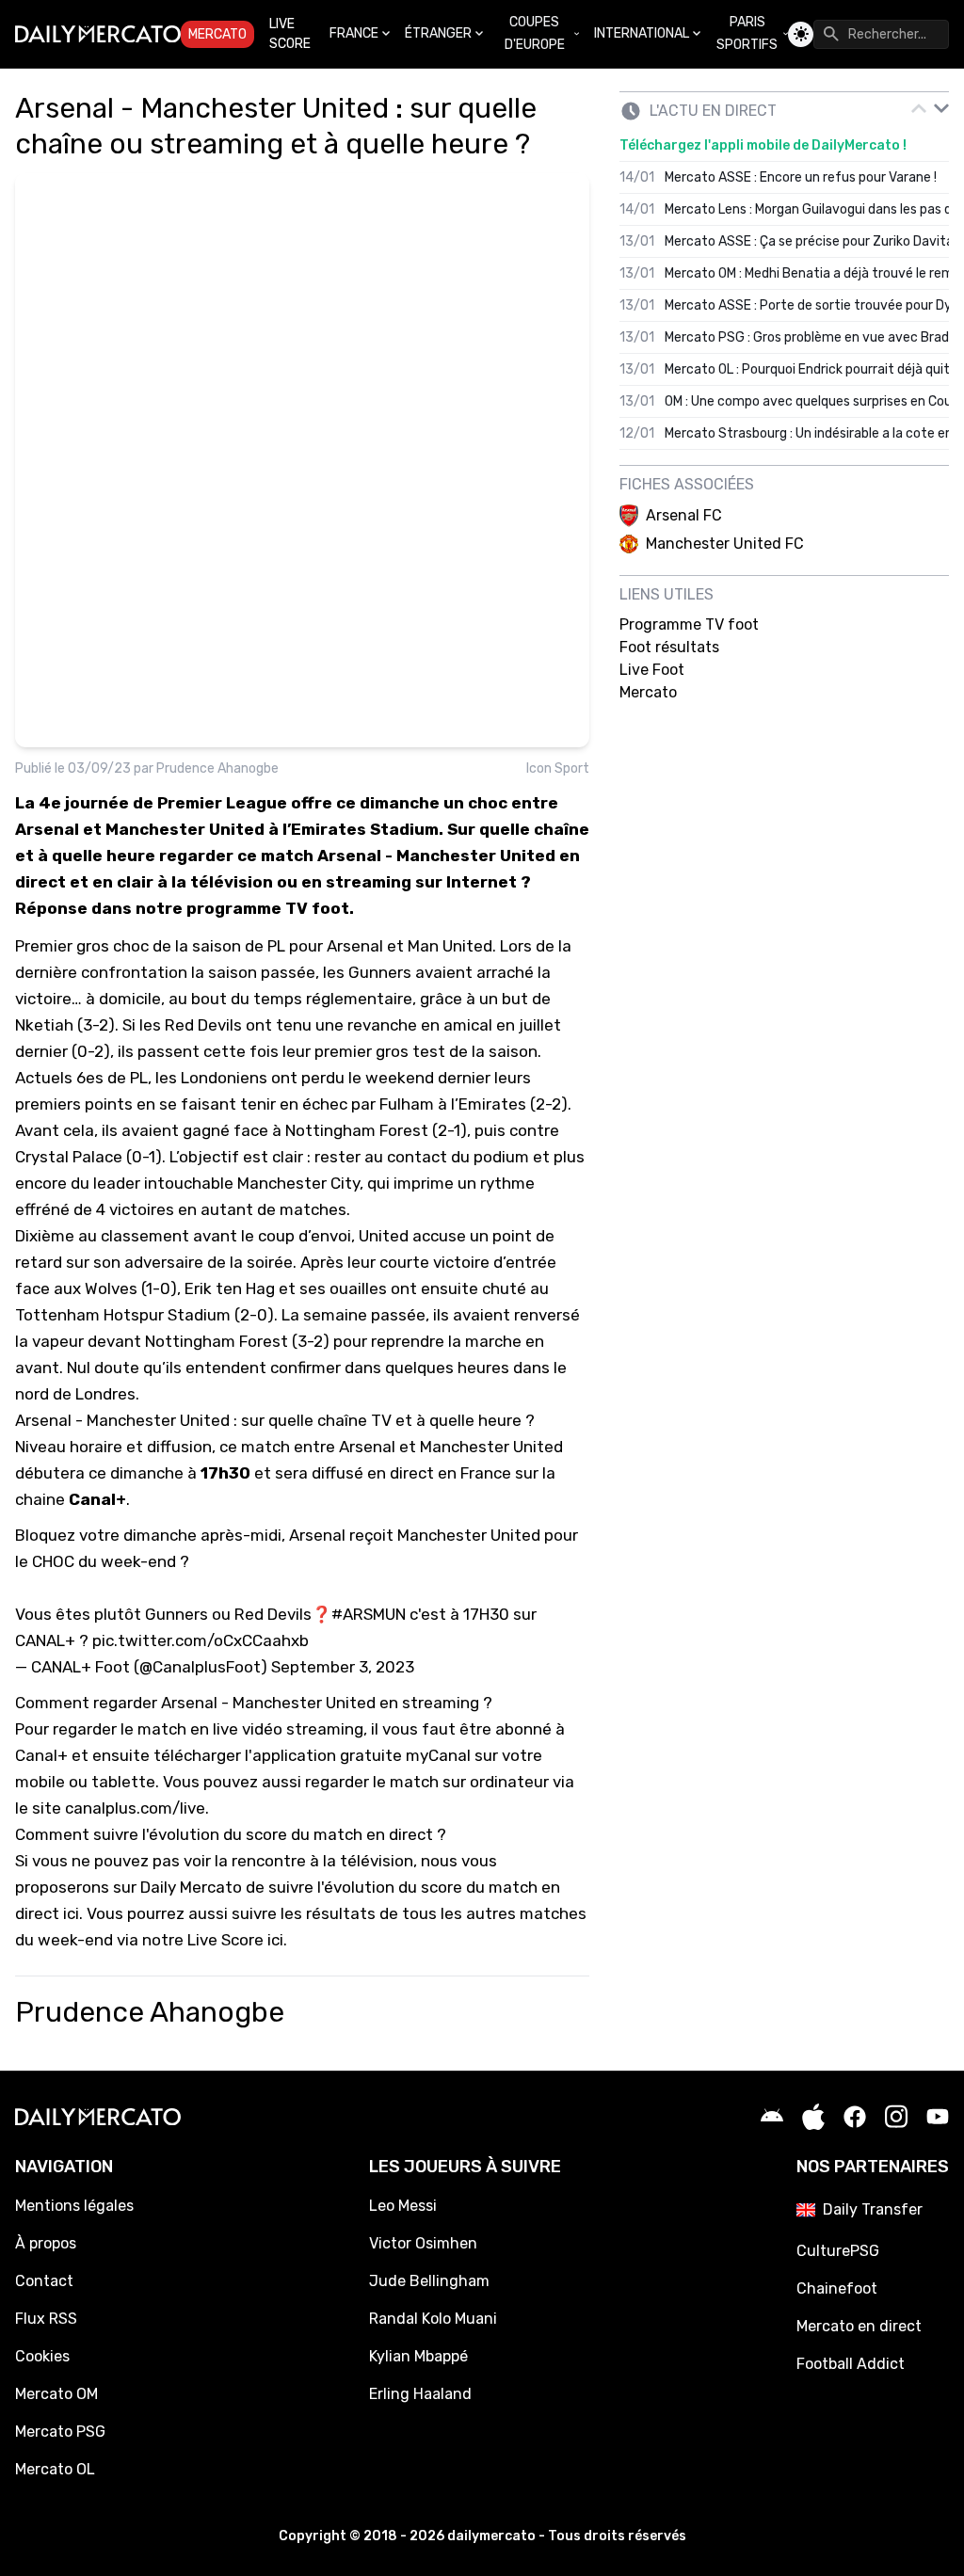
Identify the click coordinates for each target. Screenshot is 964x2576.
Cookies (42, 2356)
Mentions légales (74, 2206)
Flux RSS (46, 2319)
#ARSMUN (369, 1614)
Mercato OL (55, 2469)
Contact (44, 2281)
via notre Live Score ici (200, 1940)
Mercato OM (56, 2394)
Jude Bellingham (429, 2281)
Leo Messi (403, 2206)
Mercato (217, 34)
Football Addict (851, 2364)
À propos (46, 2243)
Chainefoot (837, 2288)
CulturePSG (838, 2251)
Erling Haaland (420, 2394)
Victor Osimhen (423, 2243)
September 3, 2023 (343, 1667)
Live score (290, 34)
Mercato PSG (60, 2432)
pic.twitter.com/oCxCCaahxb (201, 1640)
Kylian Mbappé (418, 2356)
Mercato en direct (859, 2326)
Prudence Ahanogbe (217, 768)
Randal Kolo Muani (433, 2319)
